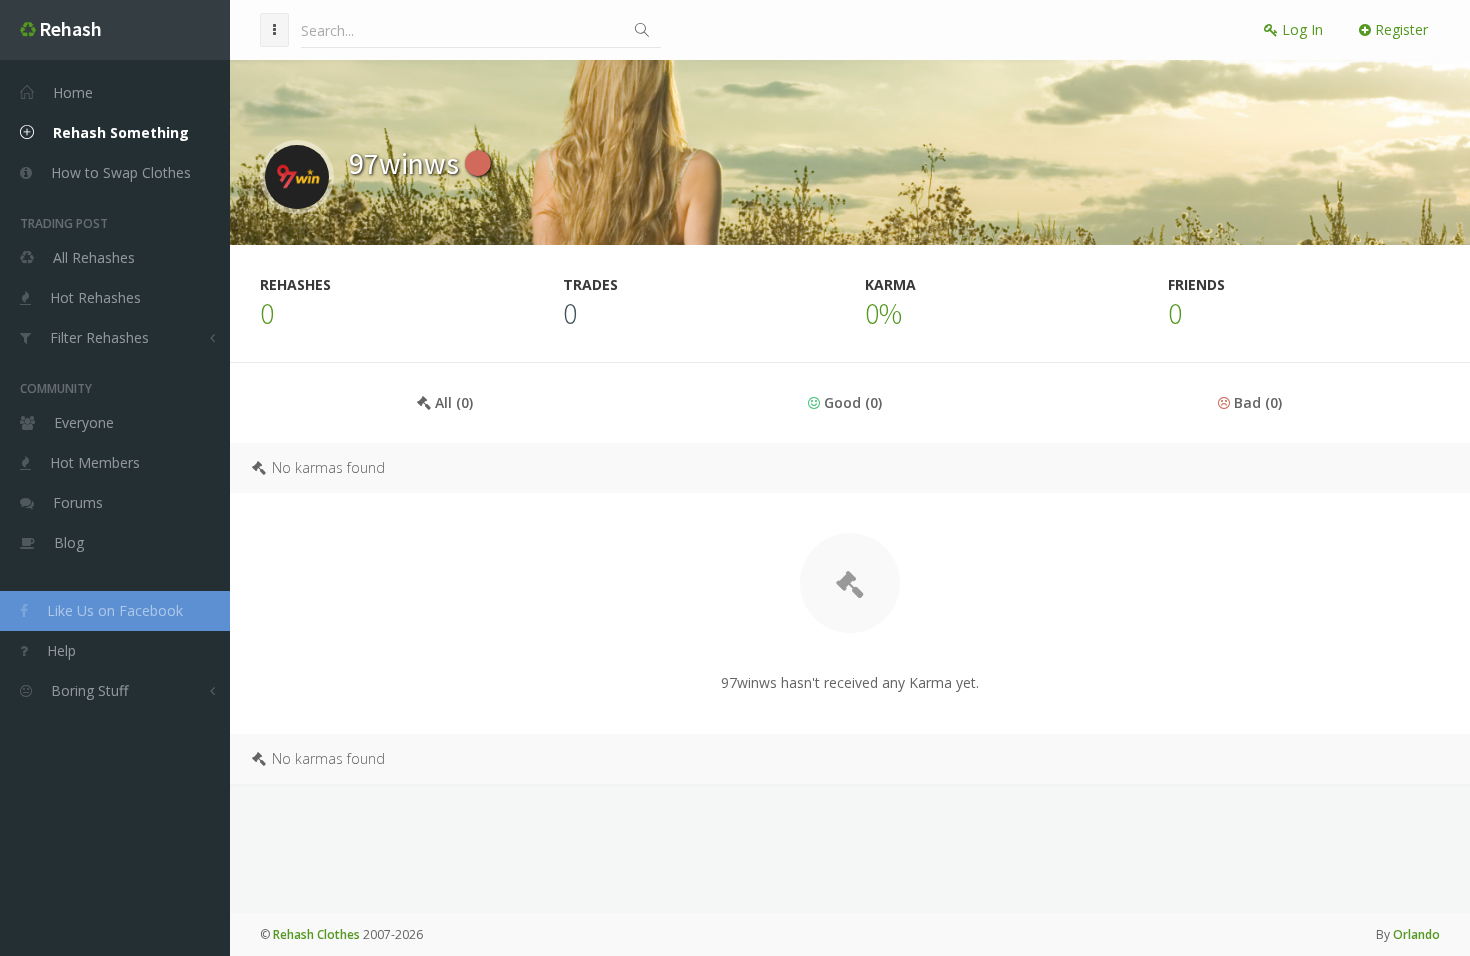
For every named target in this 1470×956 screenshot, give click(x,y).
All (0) (452, 402)
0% (883, 313)
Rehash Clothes (316, 934)
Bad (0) (1256, 402)
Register (1399, 29)
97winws (407, 163)
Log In (1300, 29)
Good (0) (851, 402)
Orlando (1416, 934)
